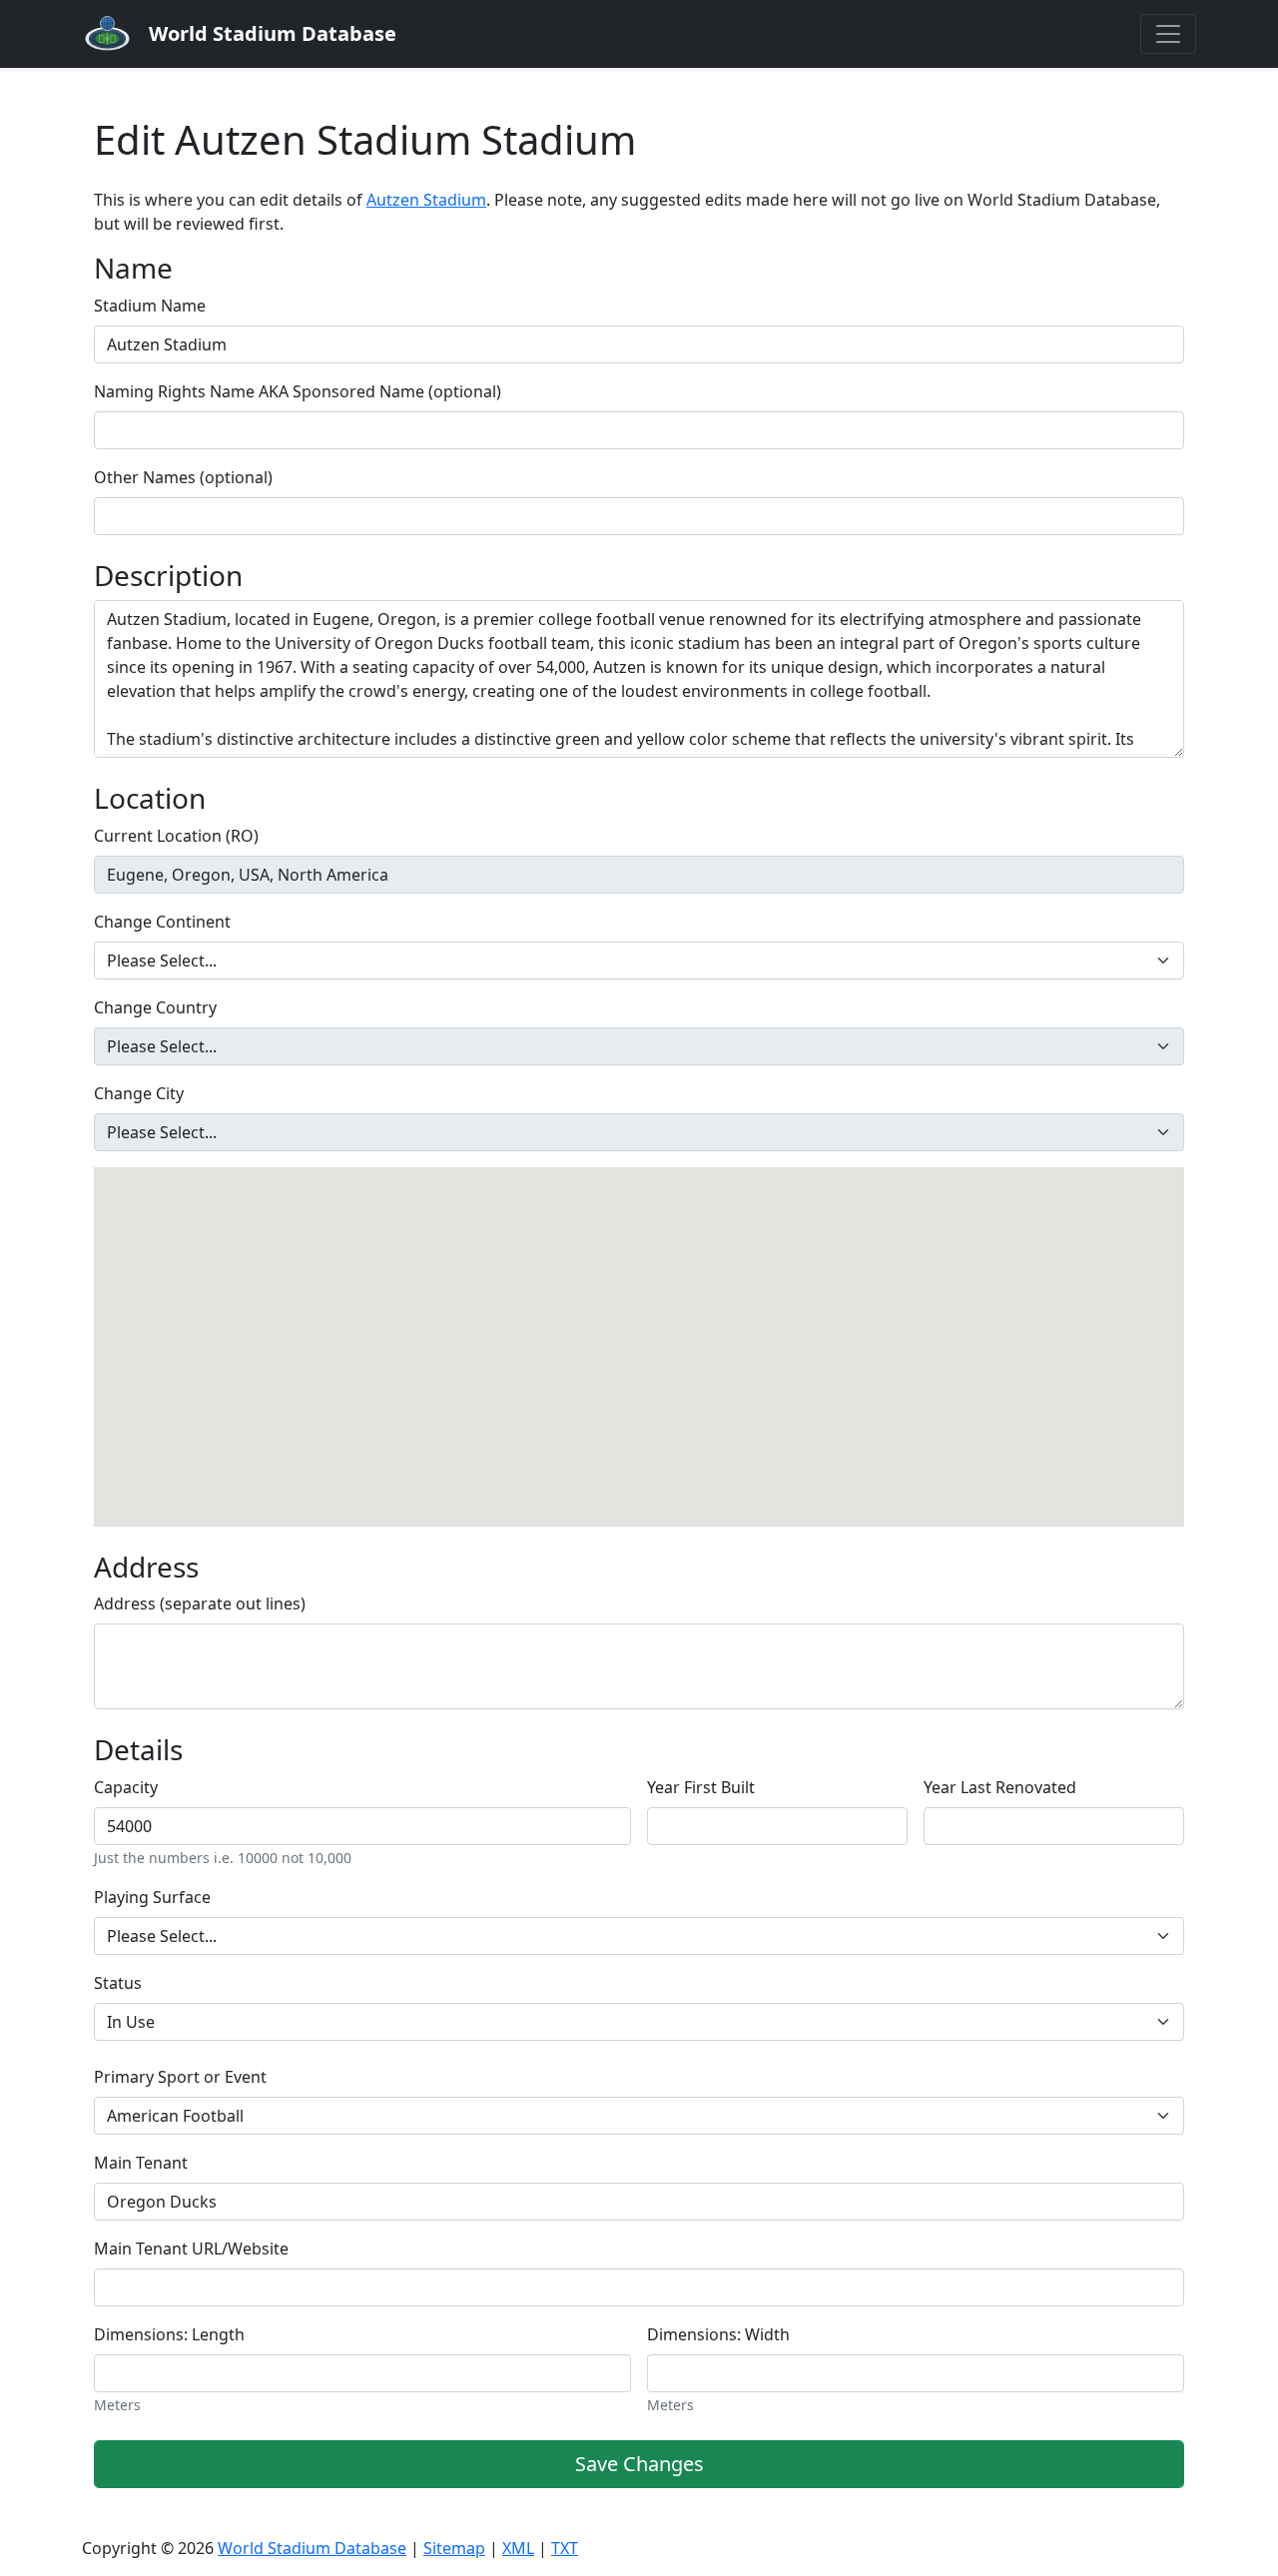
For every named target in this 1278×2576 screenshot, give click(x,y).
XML (518, 2548)
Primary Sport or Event (180, 2077)
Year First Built (701, 1787)
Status (118, 1983)
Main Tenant (141, 2163)
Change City (139, 1093)
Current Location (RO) (176, 836)
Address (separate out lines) (200, 1604)
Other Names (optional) (183, 477)
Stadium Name (150, 306)
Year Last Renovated (1000, 1787)
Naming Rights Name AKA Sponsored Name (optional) (298, 391)
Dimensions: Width (718, 2334)
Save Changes (639, 2464)
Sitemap (454, 2548)
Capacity (126, 1787)
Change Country (155, 1007)
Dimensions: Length (169, 2334)
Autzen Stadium (426, 200)
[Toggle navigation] (1168, 34)
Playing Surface (152, 1897)
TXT (565, 2548)
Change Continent (162, 922)
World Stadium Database (312, 2548)
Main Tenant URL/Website (191, 2249)
